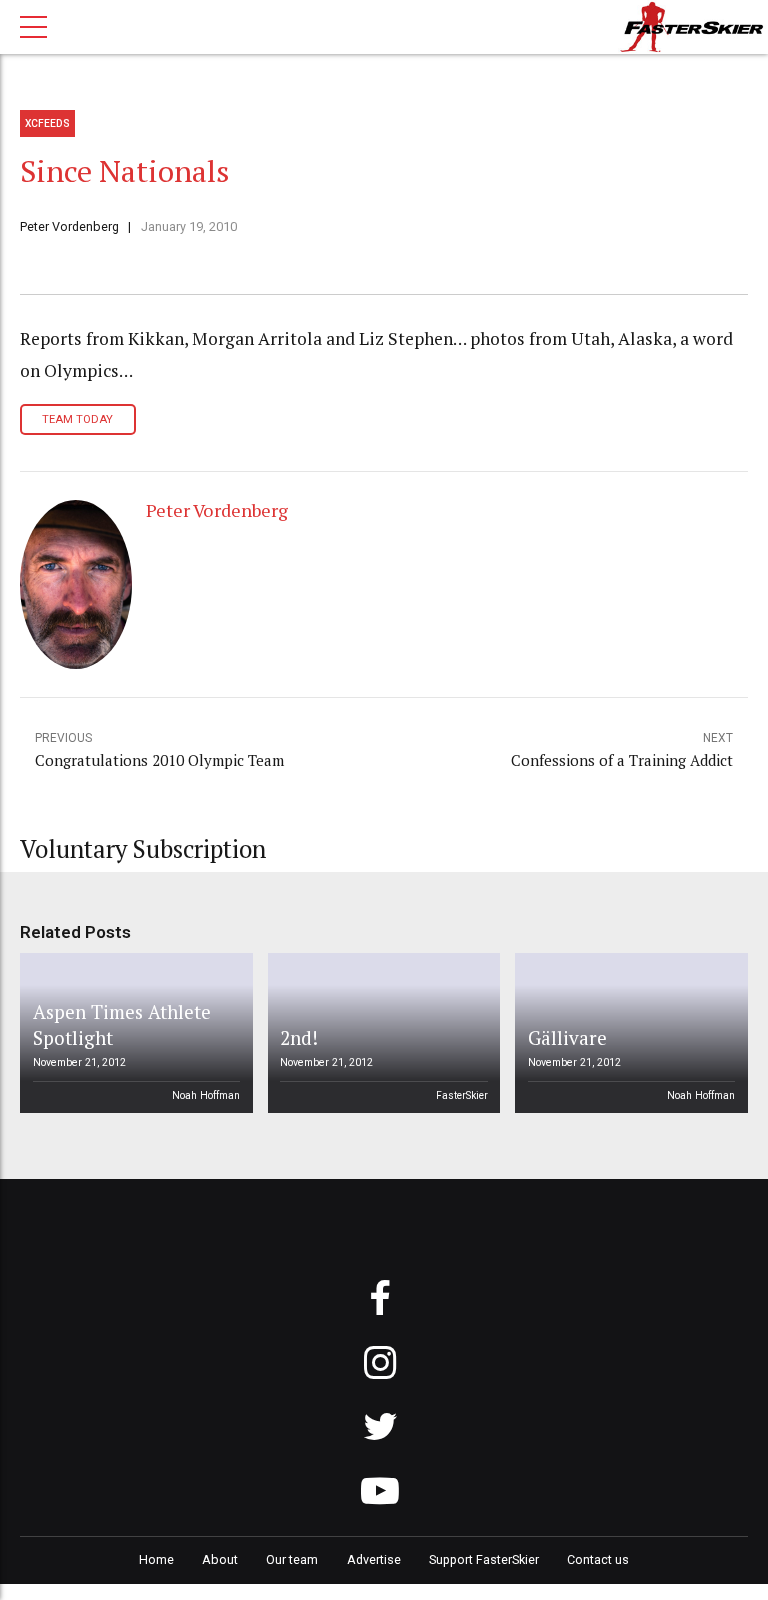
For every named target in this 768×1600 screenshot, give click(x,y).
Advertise (374, 1559)
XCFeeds (47, 123)
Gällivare (567, 1037)
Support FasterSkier (484, 1559)
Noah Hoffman (206, 1095)
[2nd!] (380, 1033)
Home (156, 1559)
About (220, 1559)
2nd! (299, 1037)
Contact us (598, 1559)
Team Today (77, 419)
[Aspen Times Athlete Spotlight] (133, 1033)
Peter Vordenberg (69, 226)
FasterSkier (462, 1095)
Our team (292, 1559)
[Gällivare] (628, 1033)
